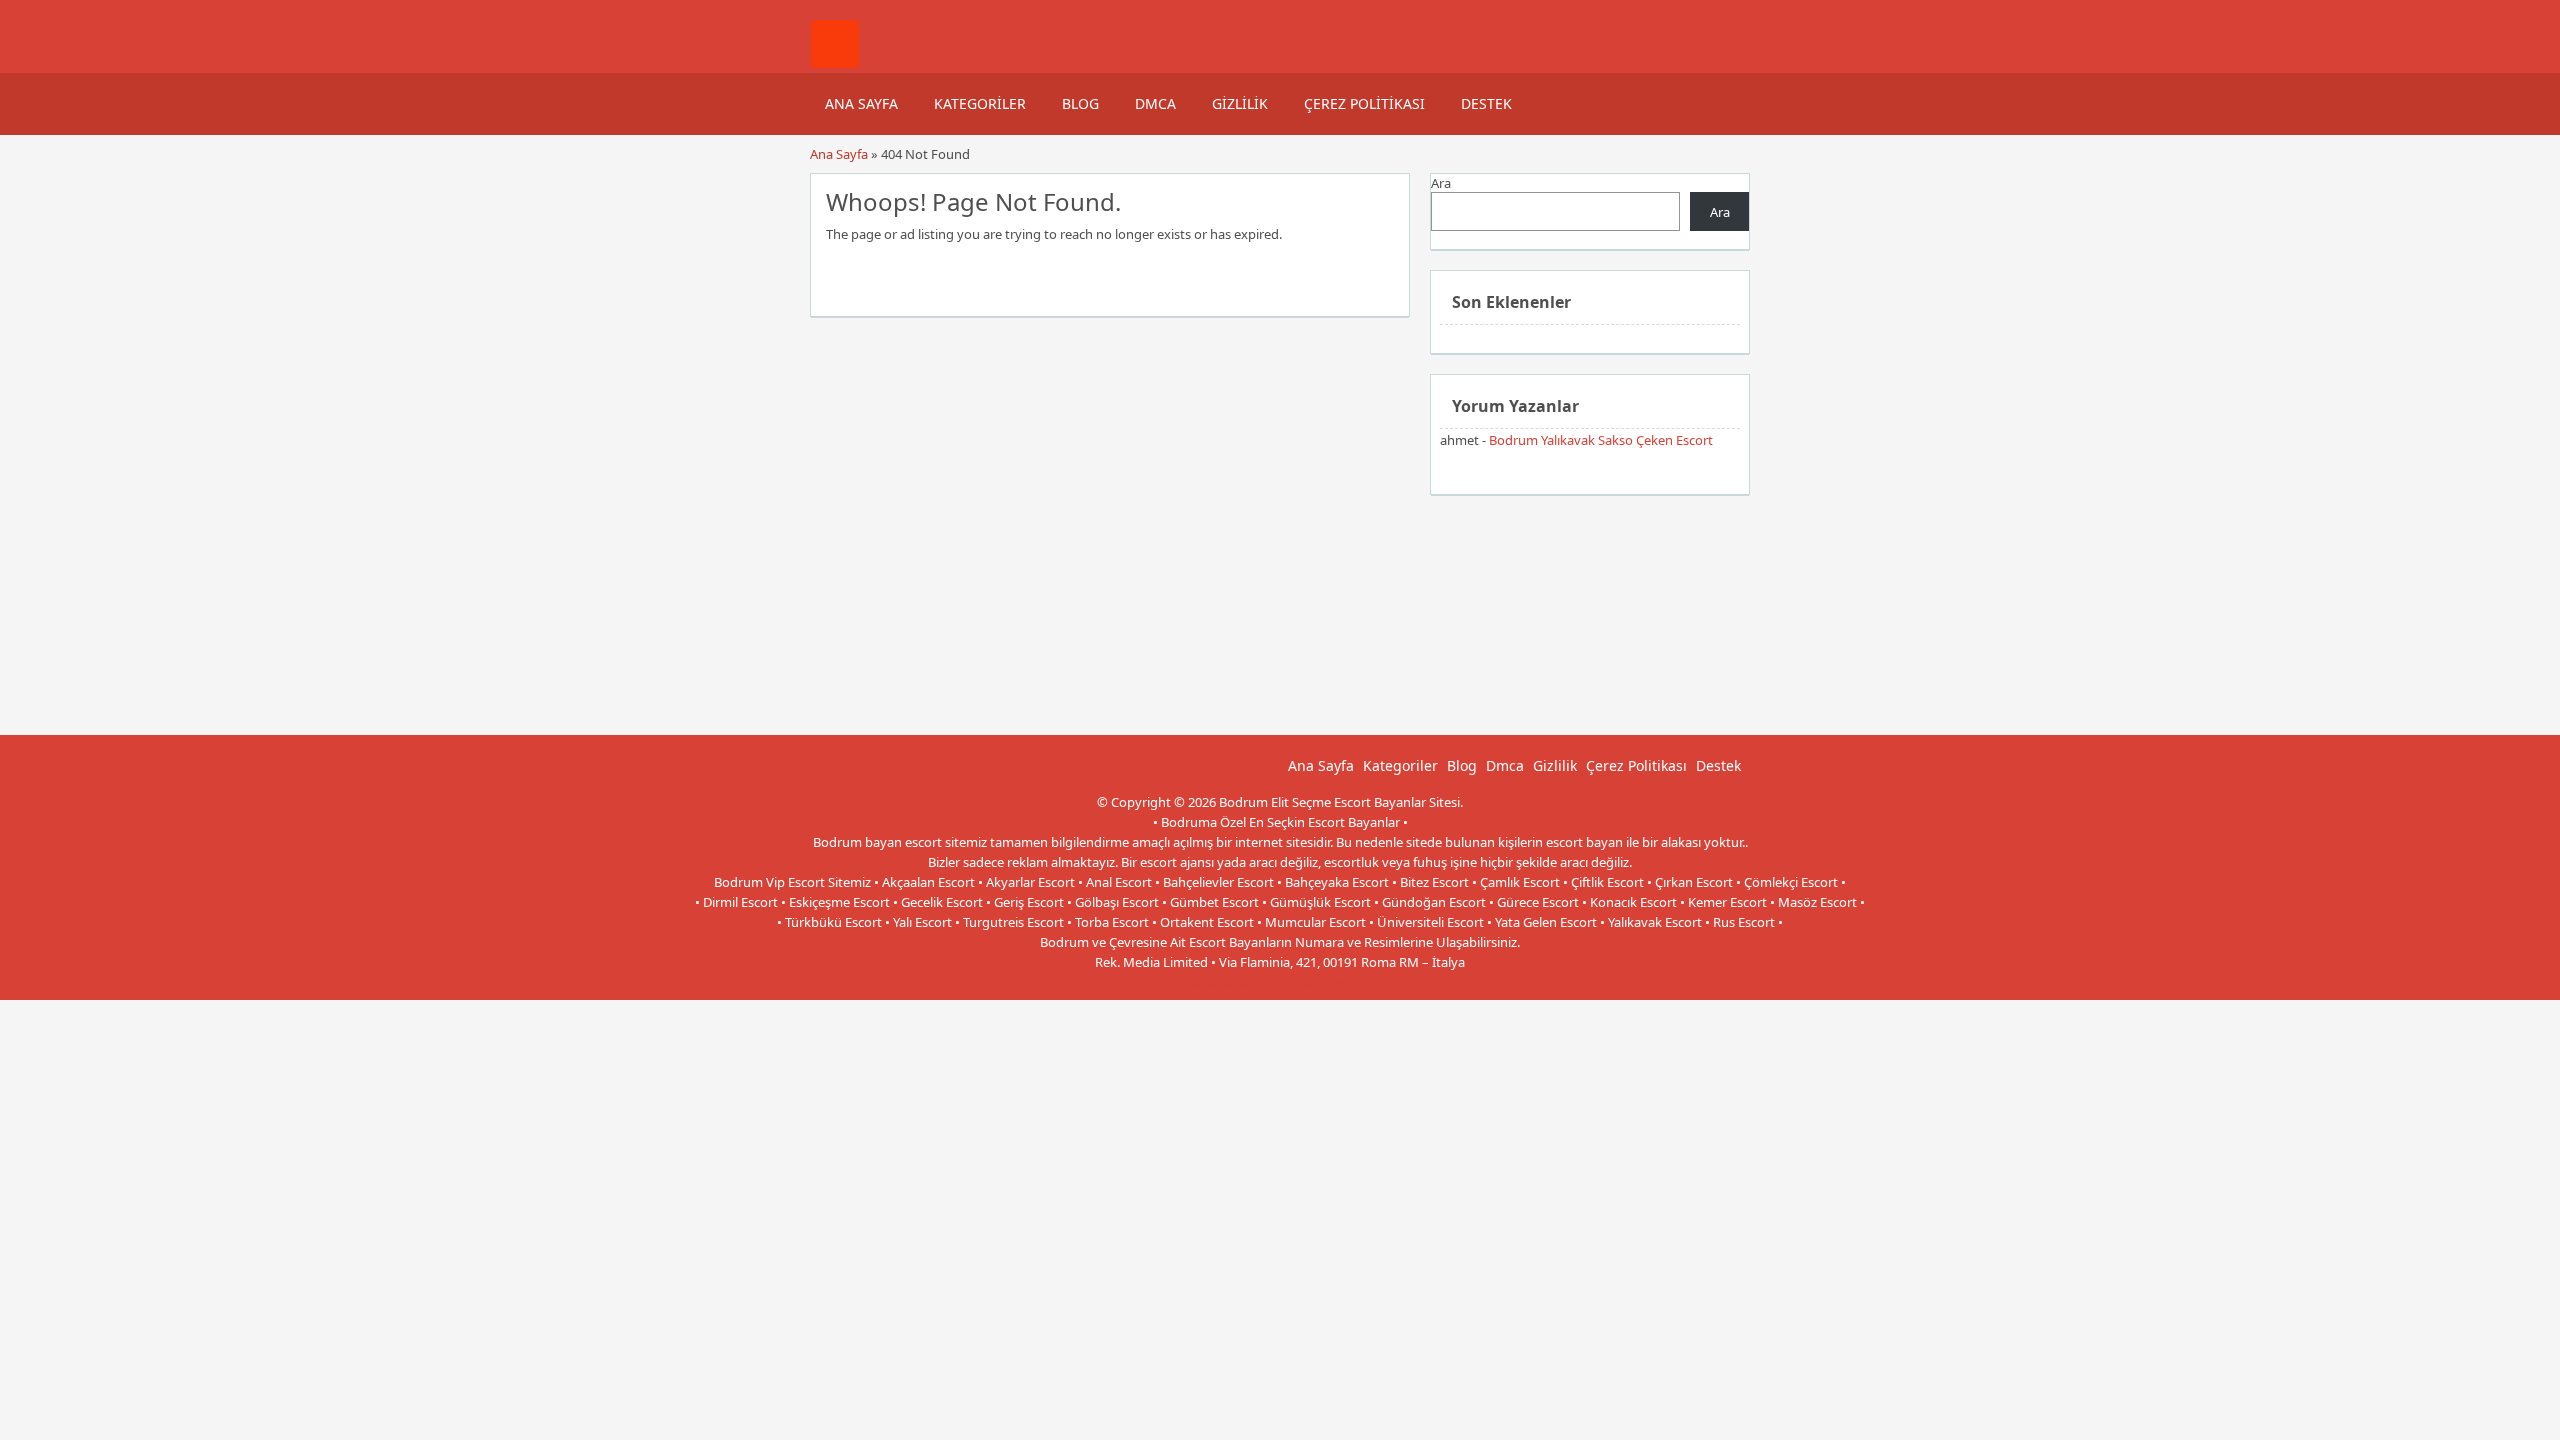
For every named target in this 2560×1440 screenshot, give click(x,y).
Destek (1486, 103)
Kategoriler (980, 103)
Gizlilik (1240, 103)
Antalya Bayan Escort (1234, 982)
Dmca (1155, 103)
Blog (1080, 103)
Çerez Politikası (1364, 103)
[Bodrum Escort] (835, 63)
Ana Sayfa (861, 103)
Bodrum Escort (1344, 982)
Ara (1441, 183)
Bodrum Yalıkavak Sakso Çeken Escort (1601, 440)
